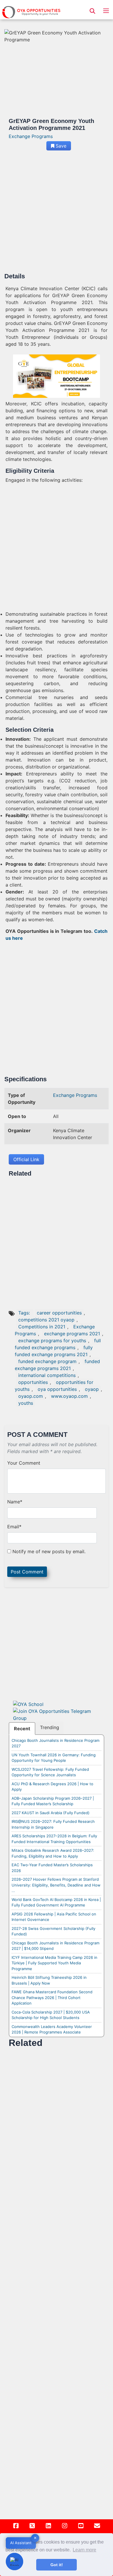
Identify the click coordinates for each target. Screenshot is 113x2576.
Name (15, 1502)
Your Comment (24, 1463)
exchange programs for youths (52, 1341)
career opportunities (59, 1313)
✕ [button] (35, 2538)
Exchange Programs (31, 136)
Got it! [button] (57, 2565)
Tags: (25, 1313)
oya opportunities (57, 1389)
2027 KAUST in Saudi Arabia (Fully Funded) (51, 1813)
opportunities (33, 1382)
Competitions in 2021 (42, 1327)
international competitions (47, 1375)
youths (26, 1403)
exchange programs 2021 (72, 1334)
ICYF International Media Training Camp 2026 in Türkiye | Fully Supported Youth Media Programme (54, 1963)
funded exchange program (47, 1361)
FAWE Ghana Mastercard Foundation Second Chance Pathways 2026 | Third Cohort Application (52, 1997)
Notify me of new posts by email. (49, 1551)
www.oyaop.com (69, 1396)
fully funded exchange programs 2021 (54, 1351)
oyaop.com (31, 1396)
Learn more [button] (84, 2550)
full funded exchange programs (58, 1344)
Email (14, 1527)
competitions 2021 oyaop (46, 1320)
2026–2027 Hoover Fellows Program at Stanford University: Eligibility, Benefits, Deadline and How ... (56, 1885)
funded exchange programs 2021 (57, 1365)
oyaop (92, 1389)
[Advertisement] (57, 214)
